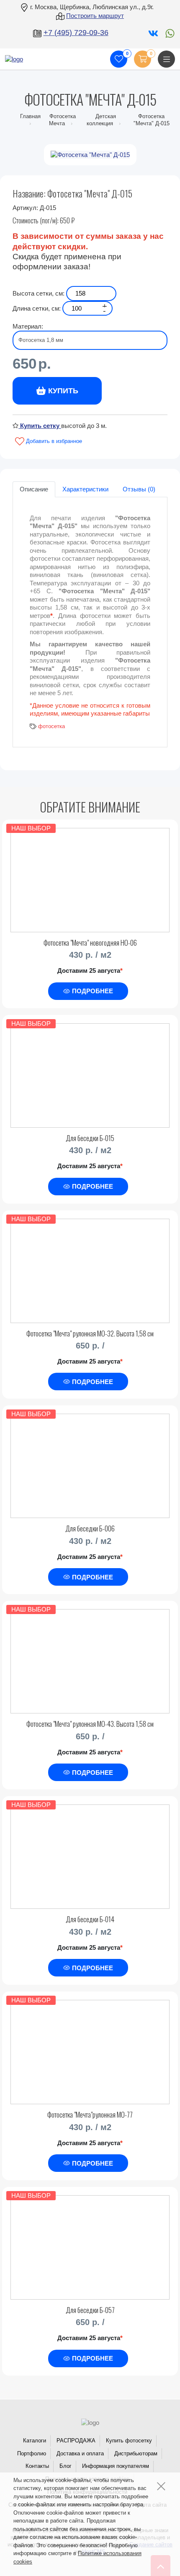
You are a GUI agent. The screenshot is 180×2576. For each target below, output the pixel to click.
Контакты (37, 2466)
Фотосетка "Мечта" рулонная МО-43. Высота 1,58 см (90, 1724)
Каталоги (35, 2441)
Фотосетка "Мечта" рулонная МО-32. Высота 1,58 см (90, 1333)
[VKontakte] (152, 33)
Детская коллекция (101, 120)
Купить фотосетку (129, 2441)
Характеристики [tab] (85, 489)
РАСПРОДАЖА (76, 2441)
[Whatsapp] (168, 33)
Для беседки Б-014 (90, 1919)
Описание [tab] (34, 489)
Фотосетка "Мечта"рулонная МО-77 (90, 2114)
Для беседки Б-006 (90, 1528)
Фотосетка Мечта (63, 120)
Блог (66, 2466)
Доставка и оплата (80, 2453)
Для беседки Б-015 (90, 1138)
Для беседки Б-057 (90, 2310)
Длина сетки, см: (37, 308)
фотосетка (51, 726)
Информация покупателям (116, 2466)
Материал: (28, 326)
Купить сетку (40, 426)
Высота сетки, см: (39, 293)
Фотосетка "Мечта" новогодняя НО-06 (90, 943)
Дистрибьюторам (136, 2453)
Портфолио (32, 2453)
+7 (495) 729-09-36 (76, 33)
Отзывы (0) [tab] (139, 489)
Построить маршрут (95, 16)
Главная (30, 116)
